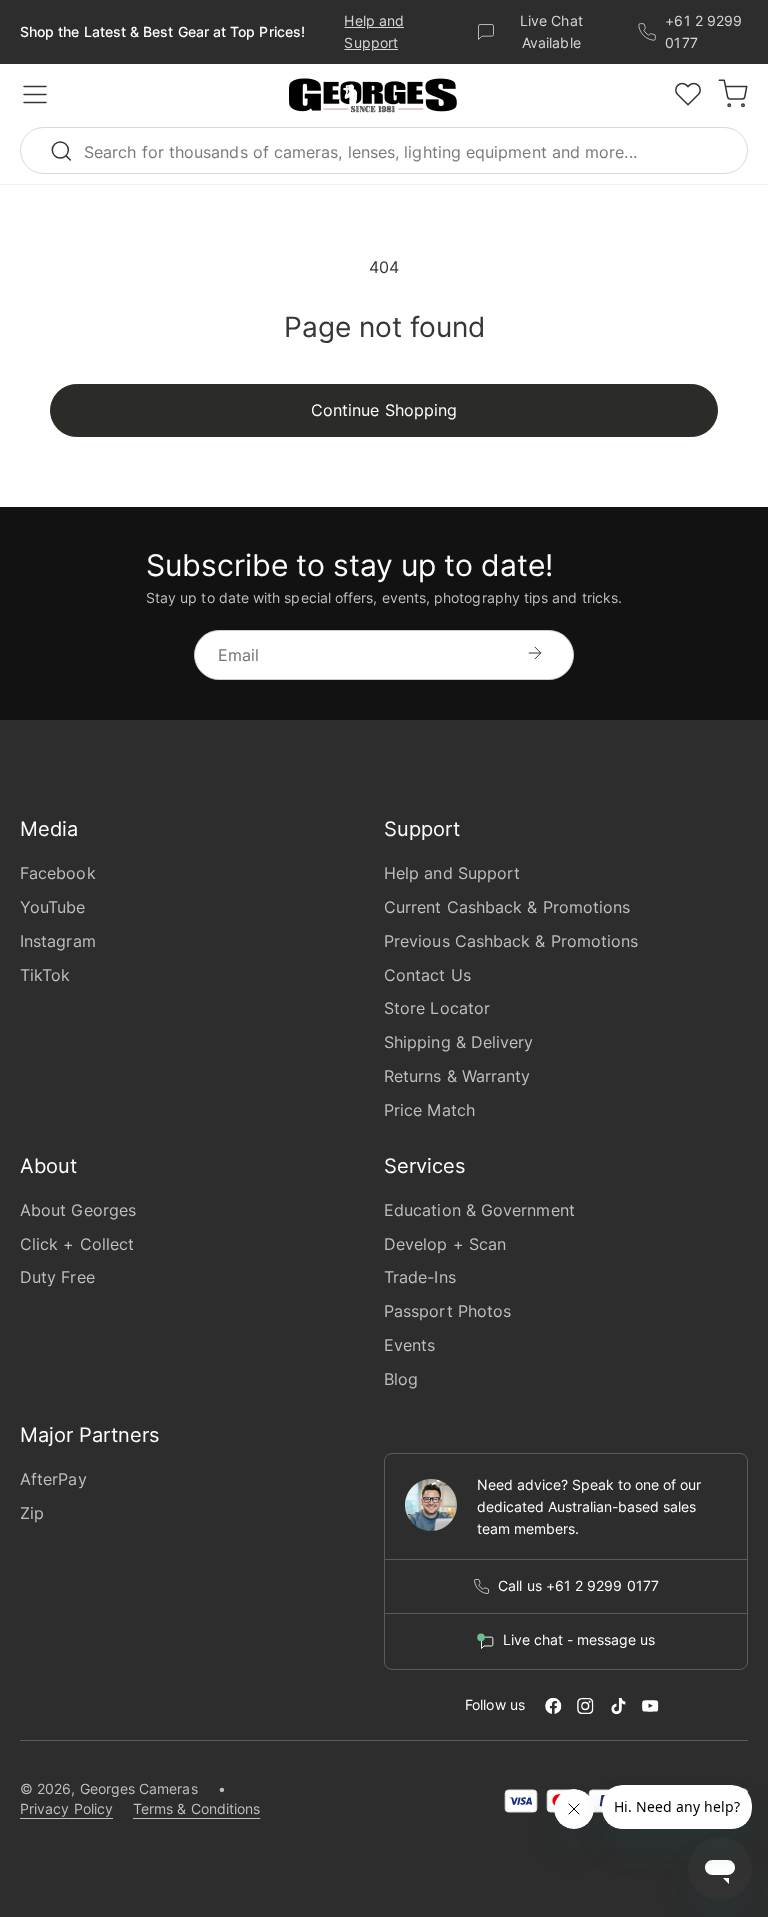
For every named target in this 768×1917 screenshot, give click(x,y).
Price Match (429, 1110)
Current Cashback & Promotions (507, 907)
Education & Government (479, 1210)
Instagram (58, 941)
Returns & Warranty (457, 1076)
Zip (32, 1513)
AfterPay (53, 1479)
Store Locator (437, 1008)
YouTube (53, 907)
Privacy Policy (66, 1808)
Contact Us (427, 975)
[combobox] (384, 150)
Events (409, 1345)
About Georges (78, 1210)
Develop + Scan (445, 1244)
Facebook (58, 873)
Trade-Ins (420, 1277)
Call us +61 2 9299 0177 (578, 1586)
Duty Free (57, 1277)
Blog (401, 1379)
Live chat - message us (579, 1640)
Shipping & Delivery (459, 1042)
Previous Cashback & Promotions (511, 941)
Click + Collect (77, 1244)
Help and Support (452, 873)
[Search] (70, 150)
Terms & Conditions (196, 1808)
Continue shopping (384, 410)
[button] (373, 96)
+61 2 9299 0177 (703, 31)
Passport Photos (447, 1311)
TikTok (45, 975)
